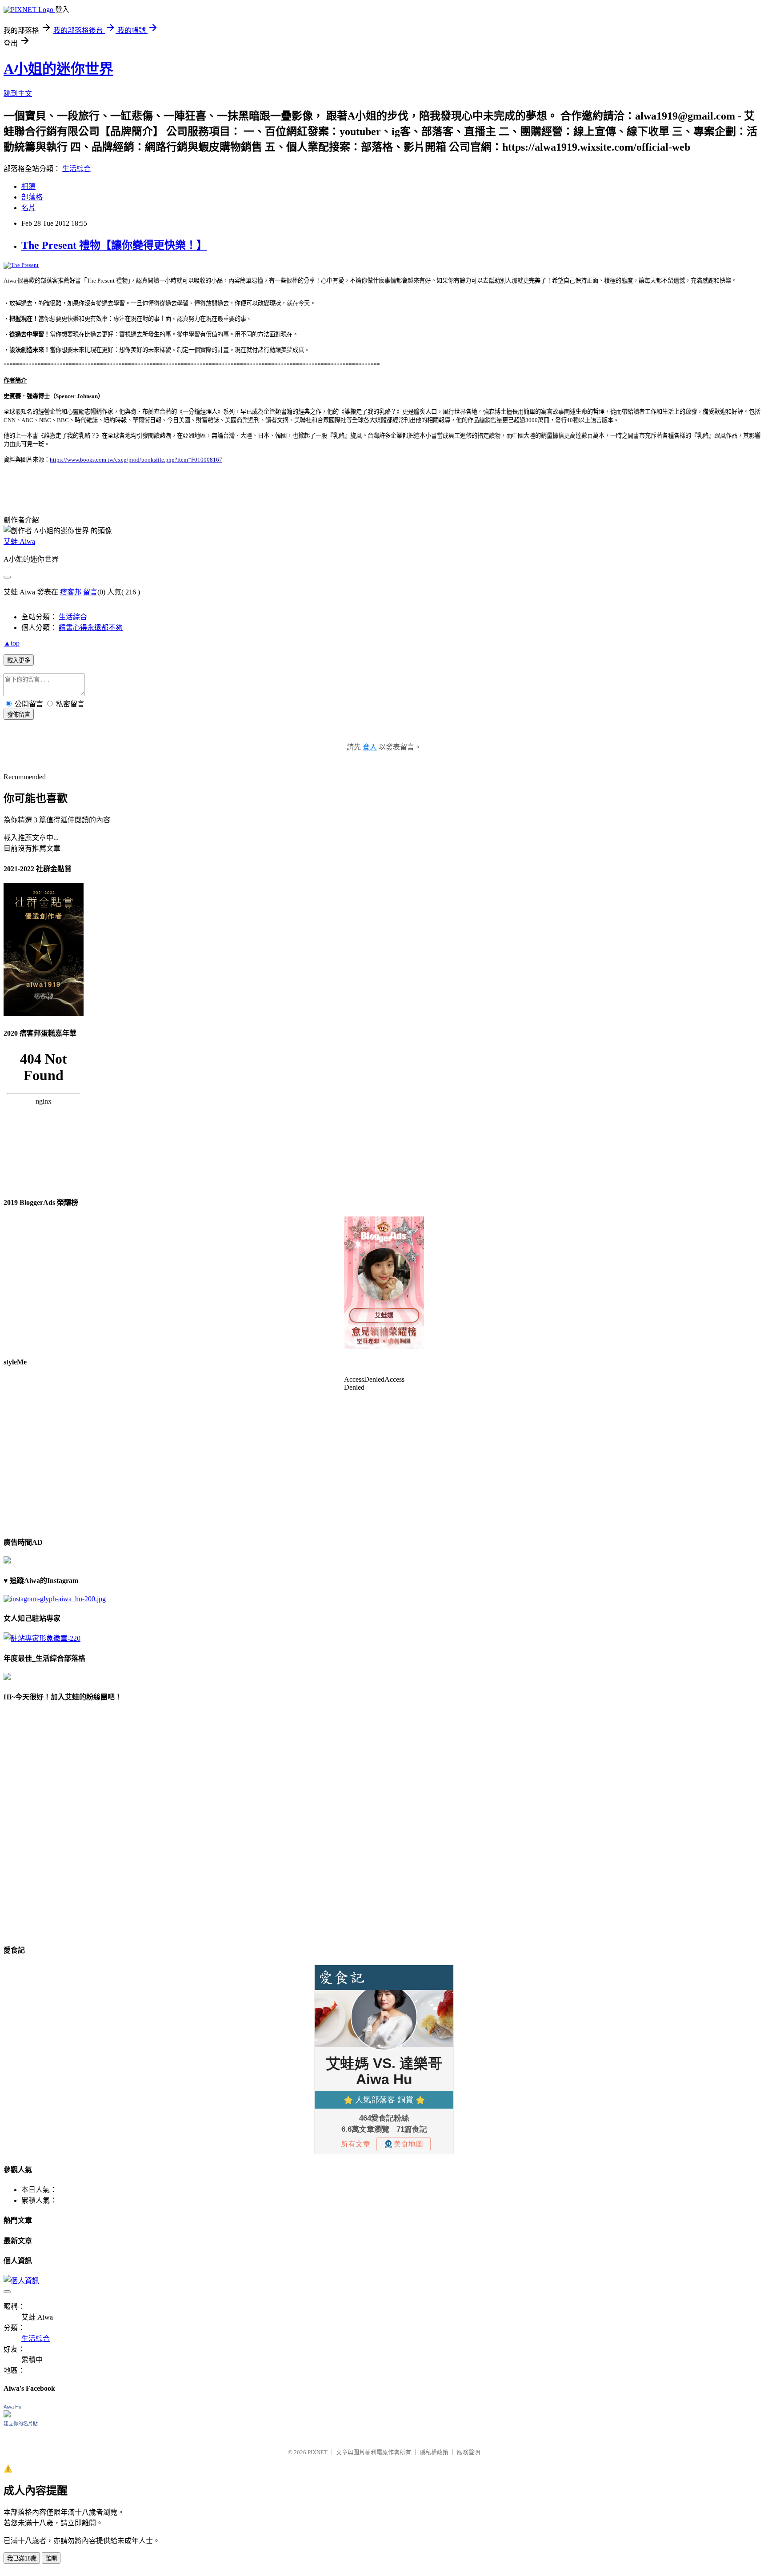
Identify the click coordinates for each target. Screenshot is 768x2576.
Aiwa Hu (12, 2407)
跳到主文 (18, 94)
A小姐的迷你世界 (58, 69)
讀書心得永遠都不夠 (91, 628)
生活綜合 (76, 169)
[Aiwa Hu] (7, 2415)
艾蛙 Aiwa (19, 541)
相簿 (28, 186)
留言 (90, 592)
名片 (28, 208)
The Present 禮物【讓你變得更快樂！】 (114, 245)
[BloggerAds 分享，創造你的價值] (384, 1244)
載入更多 (19, 660)
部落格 (32, 197)
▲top (12, 643)
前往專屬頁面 (384, 1283)
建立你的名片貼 (21, 2424)
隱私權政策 (434, 2452)
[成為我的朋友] (55, 1599)
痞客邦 (71, 592)
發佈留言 (19, 715)
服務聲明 (468, 2452)
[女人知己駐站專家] (42, 1638)
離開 (51, 2558)
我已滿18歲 (22, 2558)
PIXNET (318, 2452)
